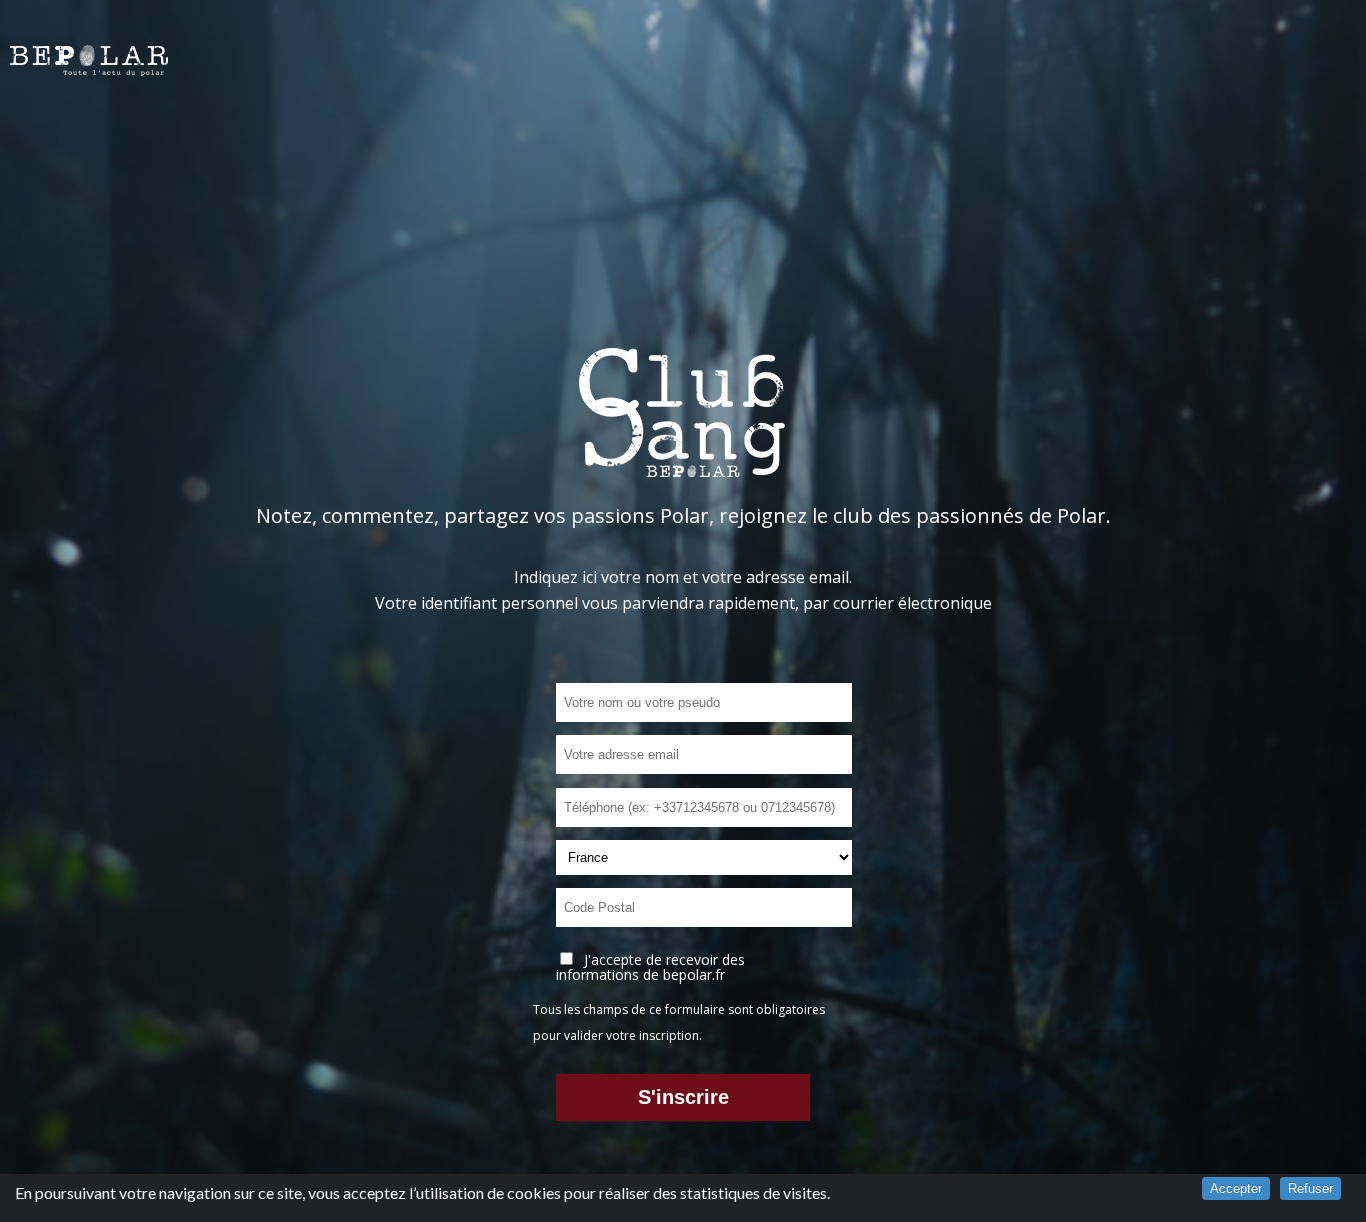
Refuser (1310, 1188)
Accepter (1236, 1188)
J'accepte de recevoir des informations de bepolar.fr (650, 967)
